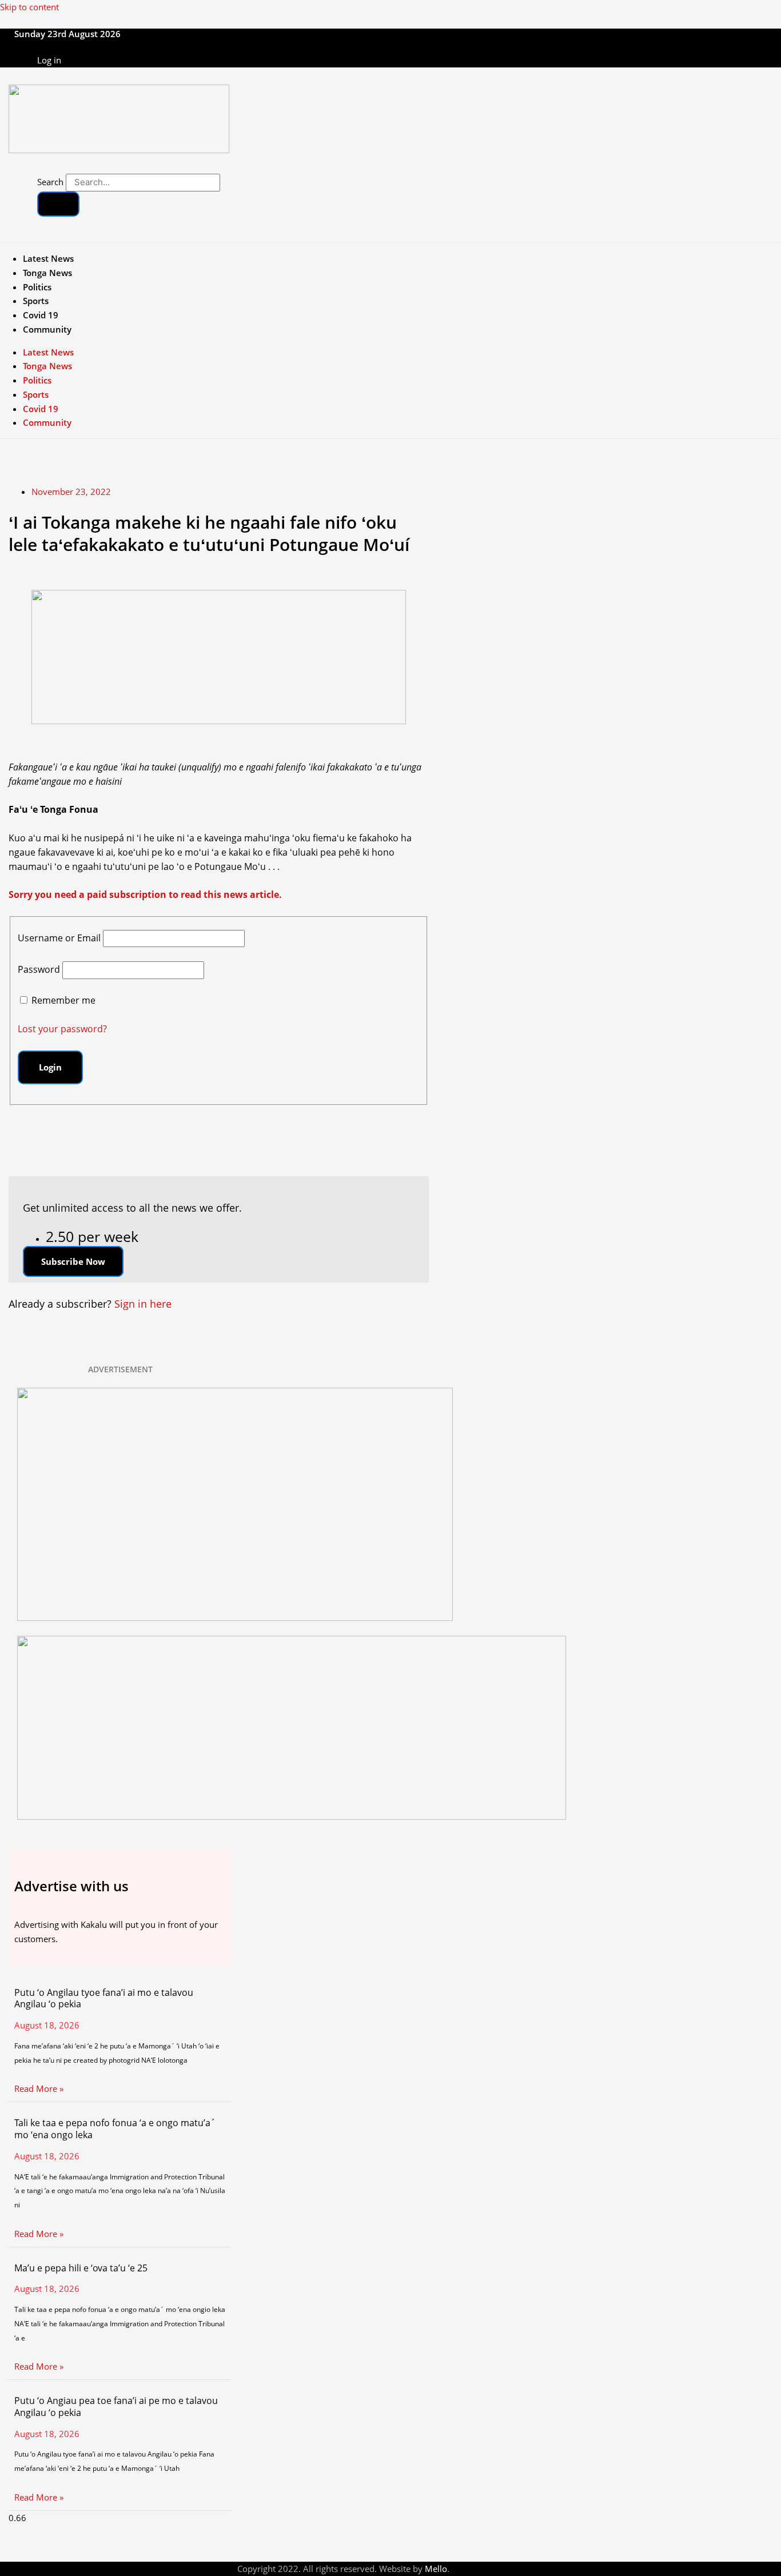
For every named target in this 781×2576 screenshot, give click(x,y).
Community (47, 329)
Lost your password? (62, 1029)
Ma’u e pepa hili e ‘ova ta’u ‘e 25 (81, 2268)
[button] (73, 1261)
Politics (37, 287)
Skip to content (29, 7)
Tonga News (47, 273)
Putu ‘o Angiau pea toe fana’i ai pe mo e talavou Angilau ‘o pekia (116, 2407)
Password (39, 969)
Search (50, 182)
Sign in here (143, 1304)
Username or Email (59, 938)
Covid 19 (41, 315)
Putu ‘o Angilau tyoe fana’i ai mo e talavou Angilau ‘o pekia (104, 1998)
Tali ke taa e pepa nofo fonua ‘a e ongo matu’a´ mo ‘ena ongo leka (115, 2129)
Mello (436, 2569)
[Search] (58, 204)
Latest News (48, 258)
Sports (36, 301)
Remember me (63, 1000)
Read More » (39, 2088)
